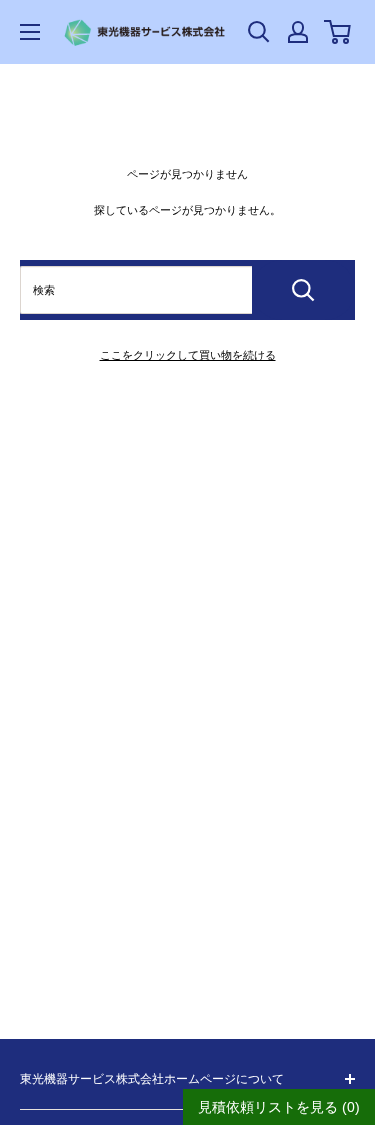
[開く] (259, 32)
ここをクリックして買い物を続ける (188, 355)
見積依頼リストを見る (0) (279, 1107)
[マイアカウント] (298, 32)
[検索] (303, 290)
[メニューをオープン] (30, 32)
